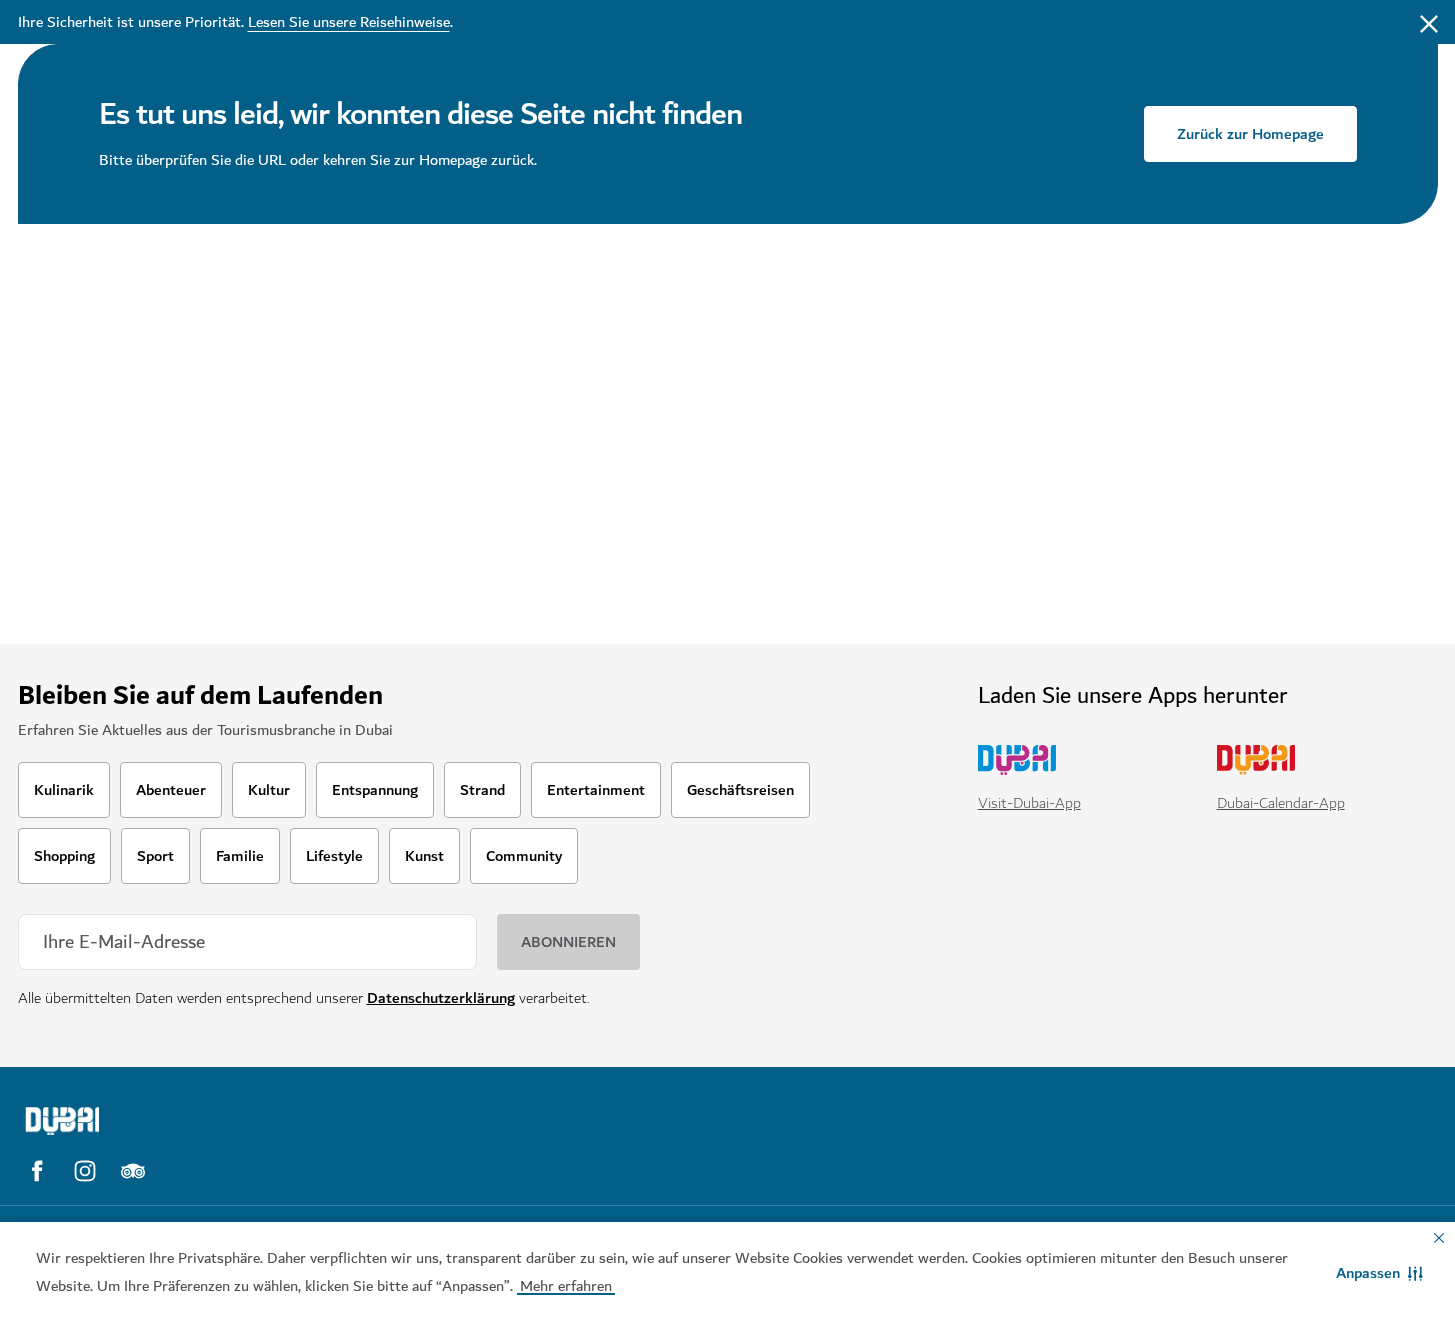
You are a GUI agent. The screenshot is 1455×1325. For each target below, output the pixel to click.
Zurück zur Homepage (1250, 134)
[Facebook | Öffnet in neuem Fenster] (37, 1171)
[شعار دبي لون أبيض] (193, 1121)
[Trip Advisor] (133, 1171)
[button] (1379, 1273)
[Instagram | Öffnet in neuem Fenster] (85, 1171)
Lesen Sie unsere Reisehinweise (349, 22)
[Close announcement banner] (1429, 22)
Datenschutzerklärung (441, 998)
